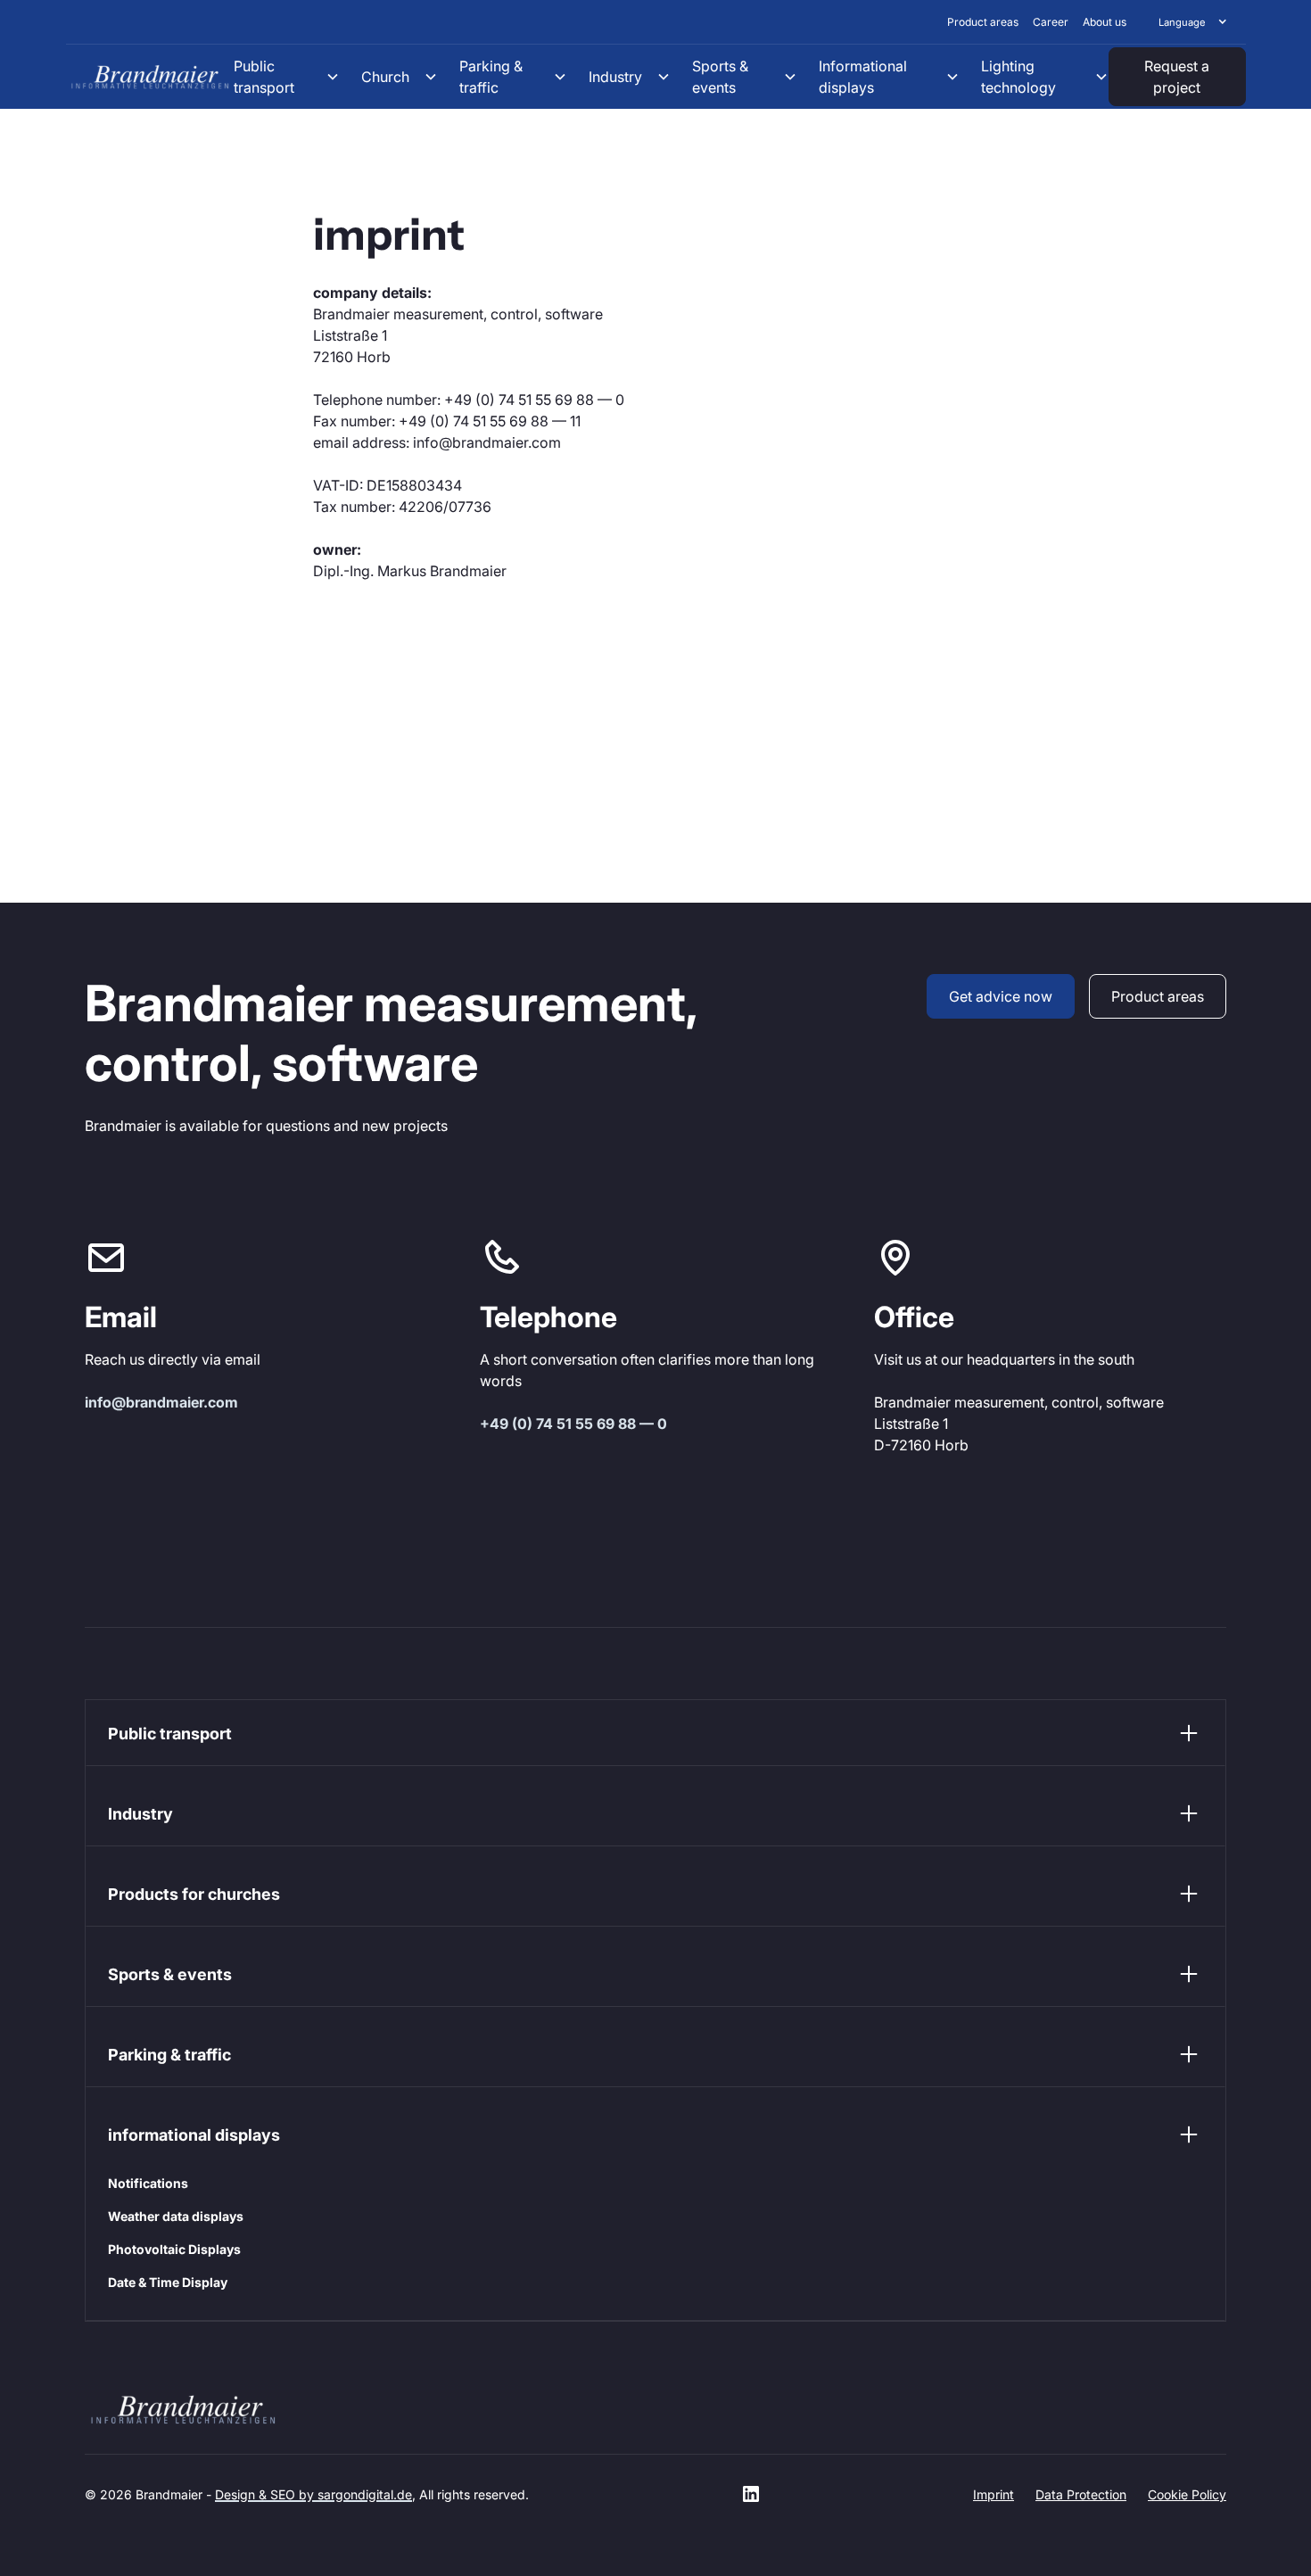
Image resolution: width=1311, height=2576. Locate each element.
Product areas (1158, 996)
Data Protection (1081, 2494)
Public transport (170, 1734)
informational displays (194, 2135)
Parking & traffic (169, 2055)
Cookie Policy (1187, 2494)
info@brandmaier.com (161, 1402)
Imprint (994, 2494)
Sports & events (170, 1974)
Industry (140, 1814)
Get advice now (1001, 996)
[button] (1193, 22)
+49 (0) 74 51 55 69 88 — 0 (573, 1424)
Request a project (1177, 77)
